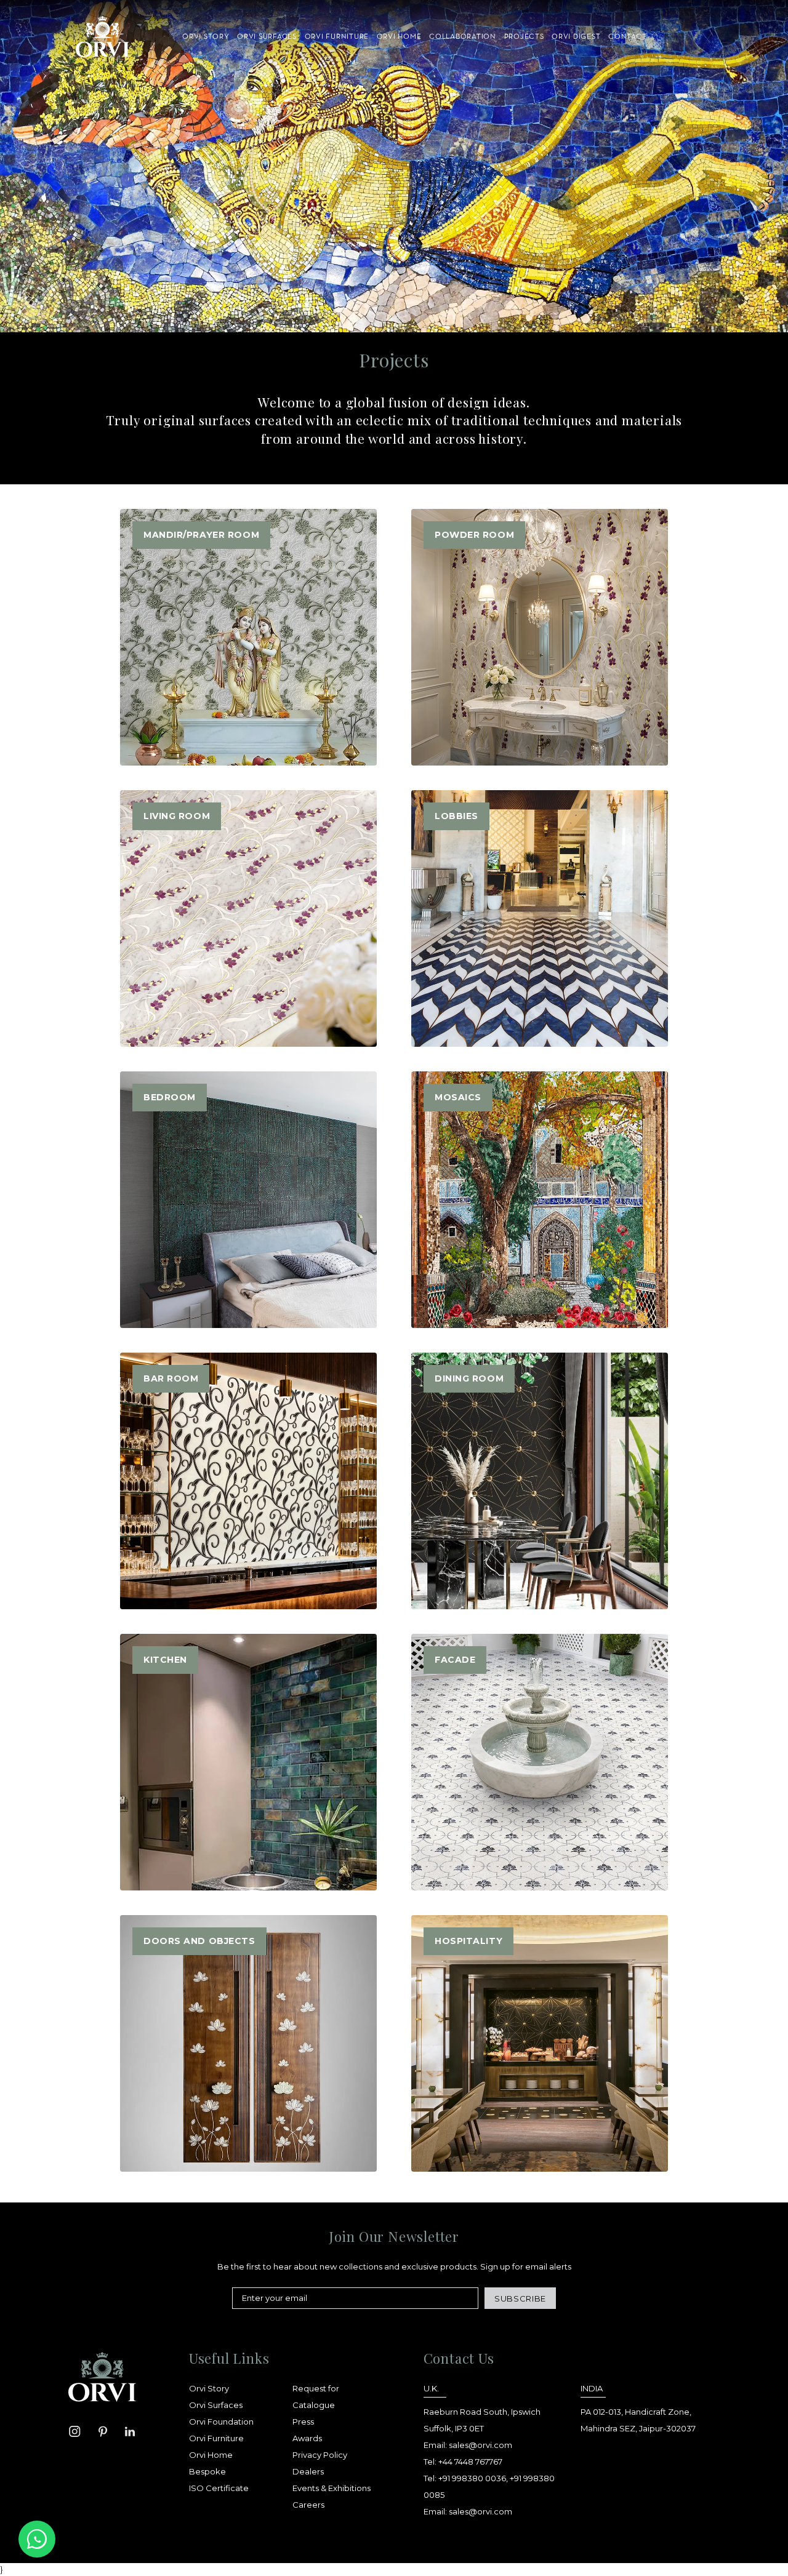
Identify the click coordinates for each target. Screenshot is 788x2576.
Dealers (308, 2471)
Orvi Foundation (221, 2422)
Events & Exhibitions (332, 2488)
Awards (307, 2438)
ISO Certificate (219, 2488)
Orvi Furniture (216, 2438)
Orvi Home (211, 2455)
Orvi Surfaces (216, 2405)
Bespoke (207, 2471)
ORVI (102, 37)
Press (303, 2422)
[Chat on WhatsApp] (37, 2539)
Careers (308, 2505)
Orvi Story (209, 2388)
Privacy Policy (320, 2455)
